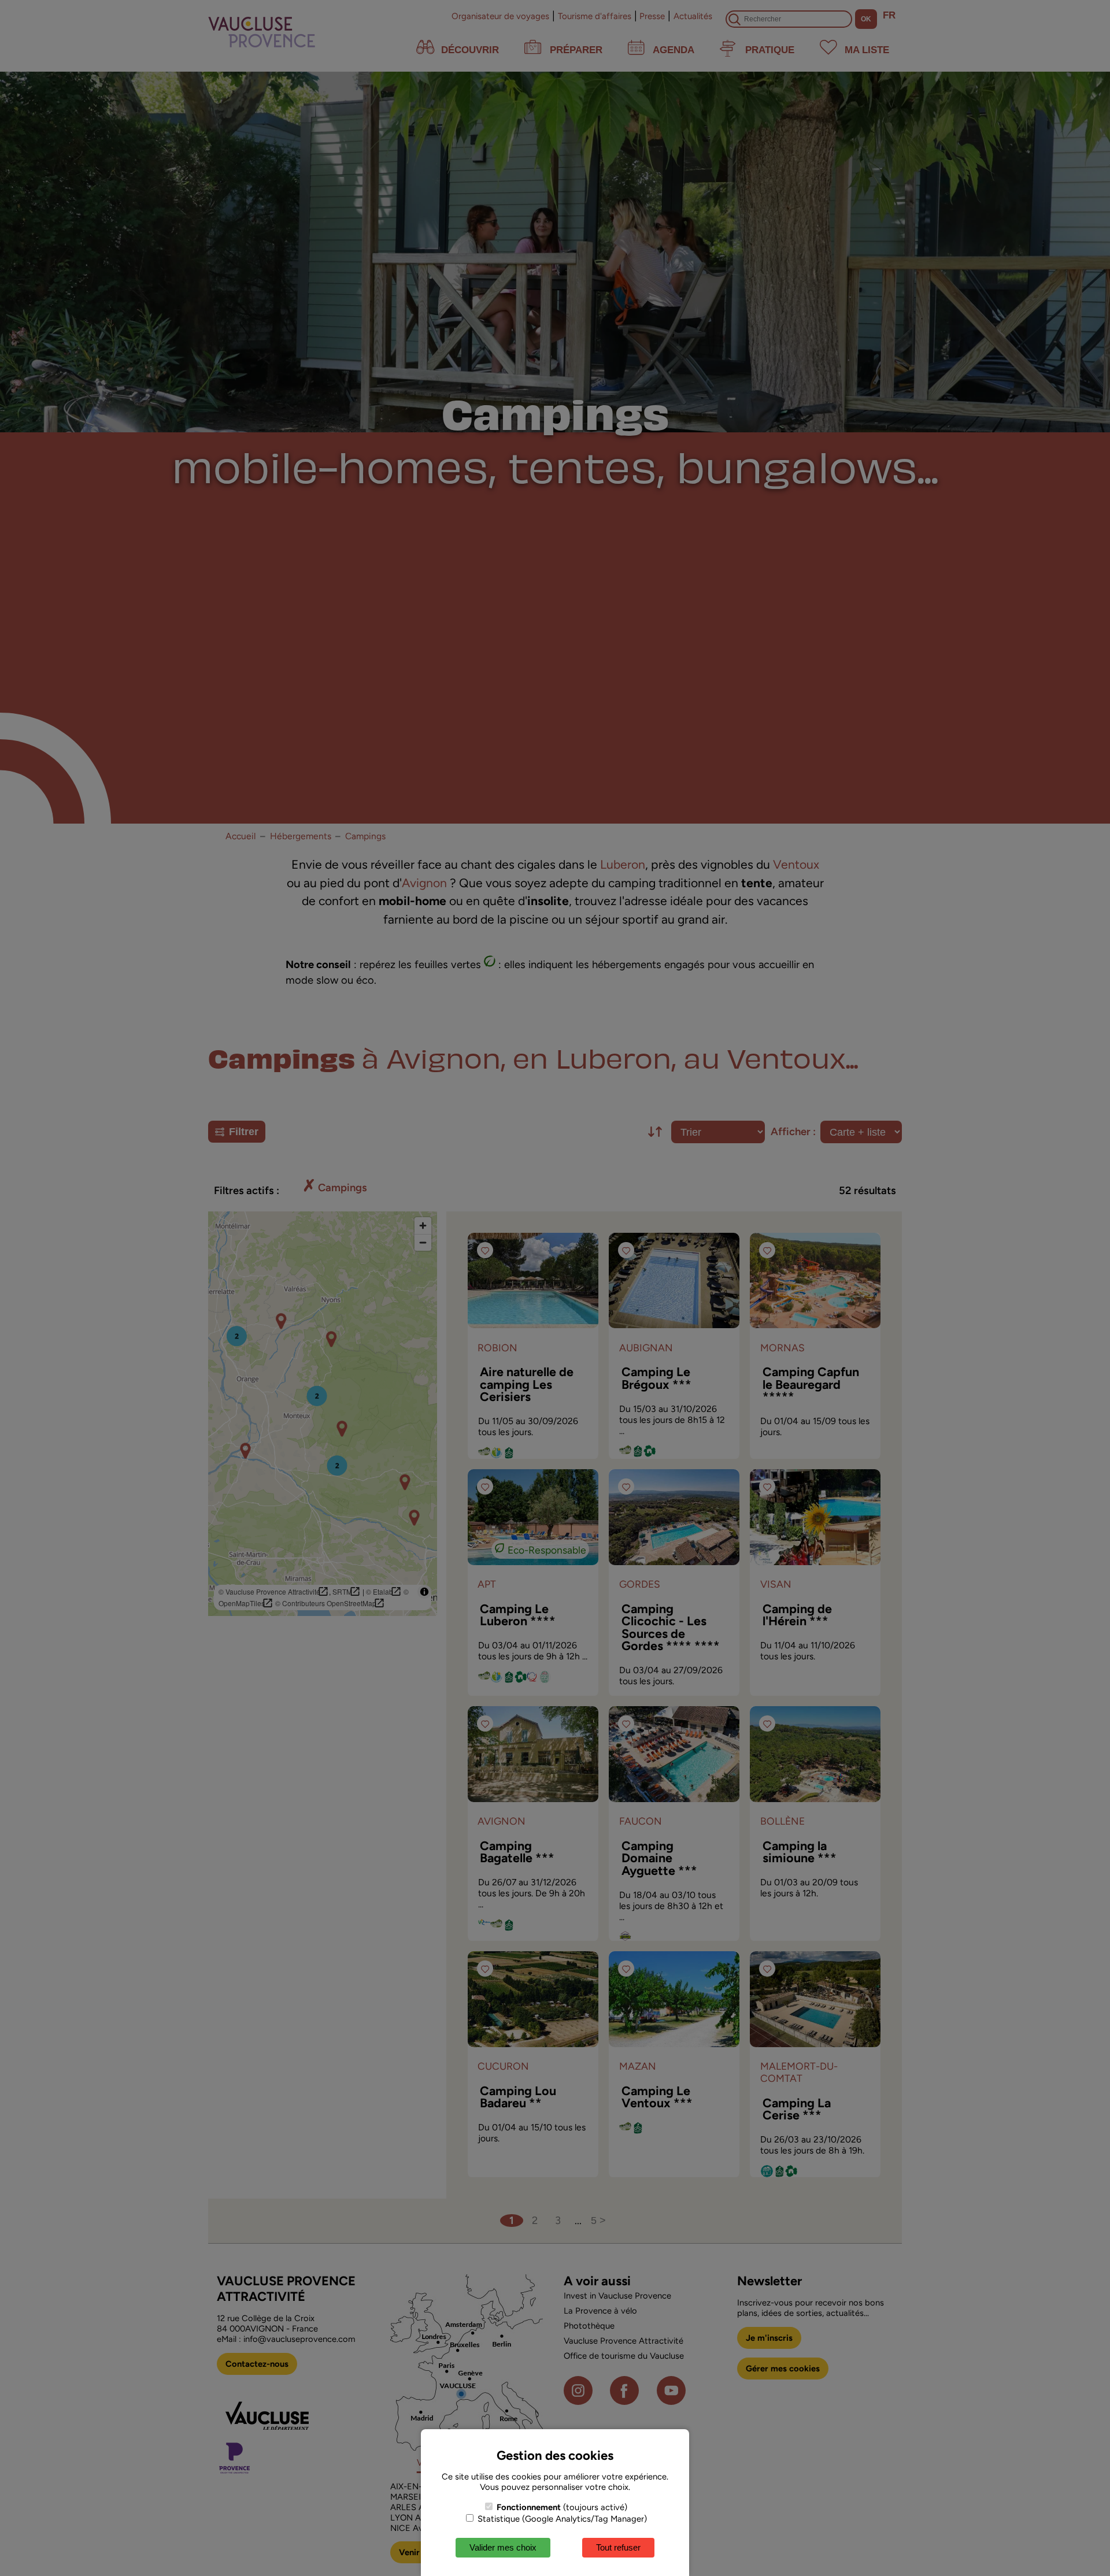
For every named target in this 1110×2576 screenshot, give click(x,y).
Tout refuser (618, 2547)
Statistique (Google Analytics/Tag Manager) (561, 2519)
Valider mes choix (503, 2547)
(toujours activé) (562, 2507)
